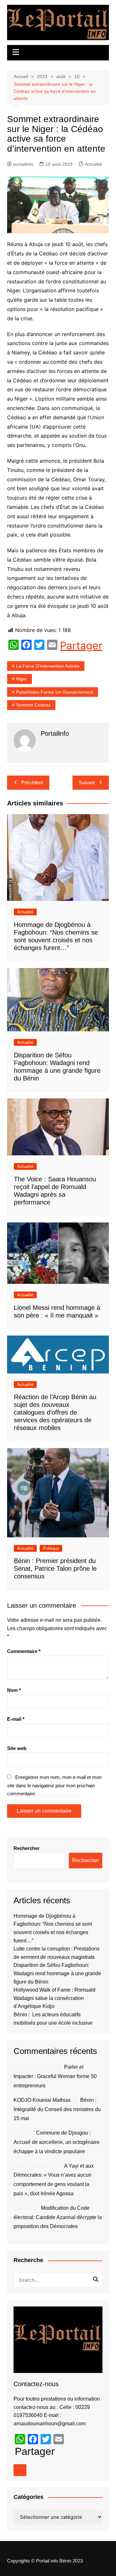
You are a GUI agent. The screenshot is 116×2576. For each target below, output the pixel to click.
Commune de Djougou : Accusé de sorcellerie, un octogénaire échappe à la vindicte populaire (57, 2142)
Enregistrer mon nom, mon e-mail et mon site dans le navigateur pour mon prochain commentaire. (54, 1785)
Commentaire (24, 1651)
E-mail (16, 1719)
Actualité (93, 164)
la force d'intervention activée (48, 666)
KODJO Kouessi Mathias (42, 2100)
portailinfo (23, 164)
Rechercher (27, 1848)
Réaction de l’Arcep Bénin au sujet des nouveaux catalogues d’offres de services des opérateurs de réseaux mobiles (55, 1412)
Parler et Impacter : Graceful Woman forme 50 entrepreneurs (55, 2076)
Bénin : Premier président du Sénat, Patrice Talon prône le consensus (55, 1568)
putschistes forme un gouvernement (55, 692)
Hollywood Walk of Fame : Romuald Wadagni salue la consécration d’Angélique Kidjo (54, 1998)
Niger (22, 679)
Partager (81, 646)
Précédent (32, 782)
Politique (51, 1548)
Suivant (87, 782)
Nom (14, 1690)
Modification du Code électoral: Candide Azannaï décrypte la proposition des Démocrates (58, 2217)
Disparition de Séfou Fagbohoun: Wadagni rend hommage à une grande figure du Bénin (57, 1973)
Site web (17, 1748)
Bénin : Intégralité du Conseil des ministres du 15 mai (57, 2109)
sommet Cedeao (33, 705)
